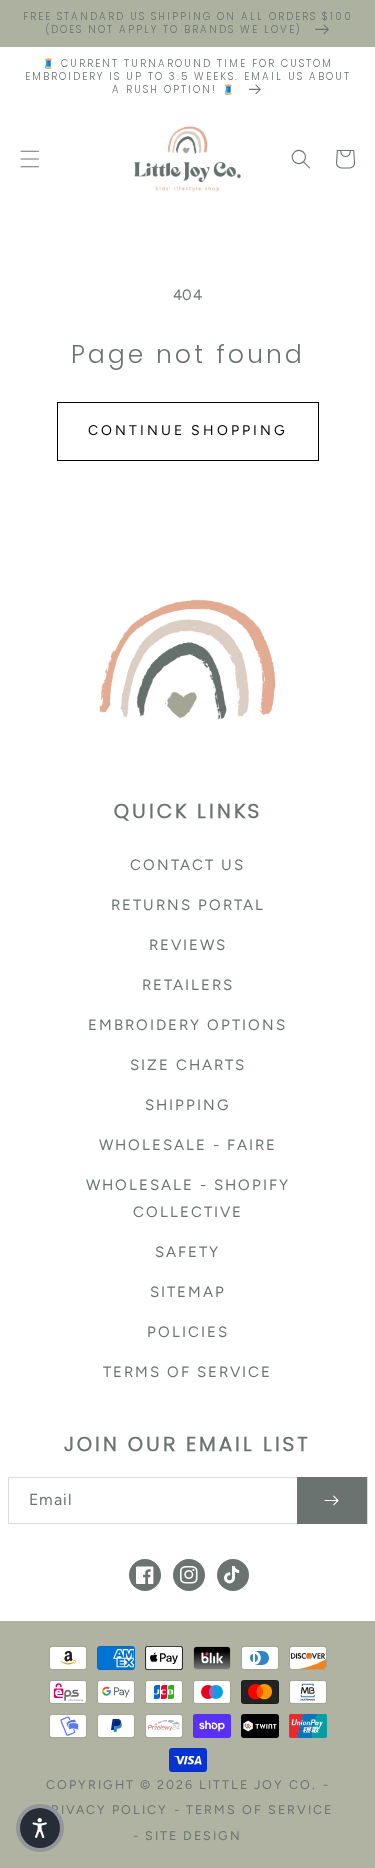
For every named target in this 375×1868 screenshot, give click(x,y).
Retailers (188, 985)
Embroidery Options (187, 1025)
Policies (188, 1332)
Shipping (187, 1105)
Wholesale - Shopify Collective (188, 1198)
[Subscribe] (332, 1500)
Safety (187, 1252)
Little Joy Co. (258, 1784)
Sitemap (188, 1292)
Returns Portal (188, 905)
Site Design (193, 1835)
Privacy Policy (105, 1809)
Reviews (188, 945)
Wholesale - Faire (188, 1145)
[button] (30, 159)
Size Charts (188, 1065)
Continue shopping (188, 430)
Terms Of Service (259, 1809)
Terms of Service (187, 1372)
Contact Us (187, 865)
